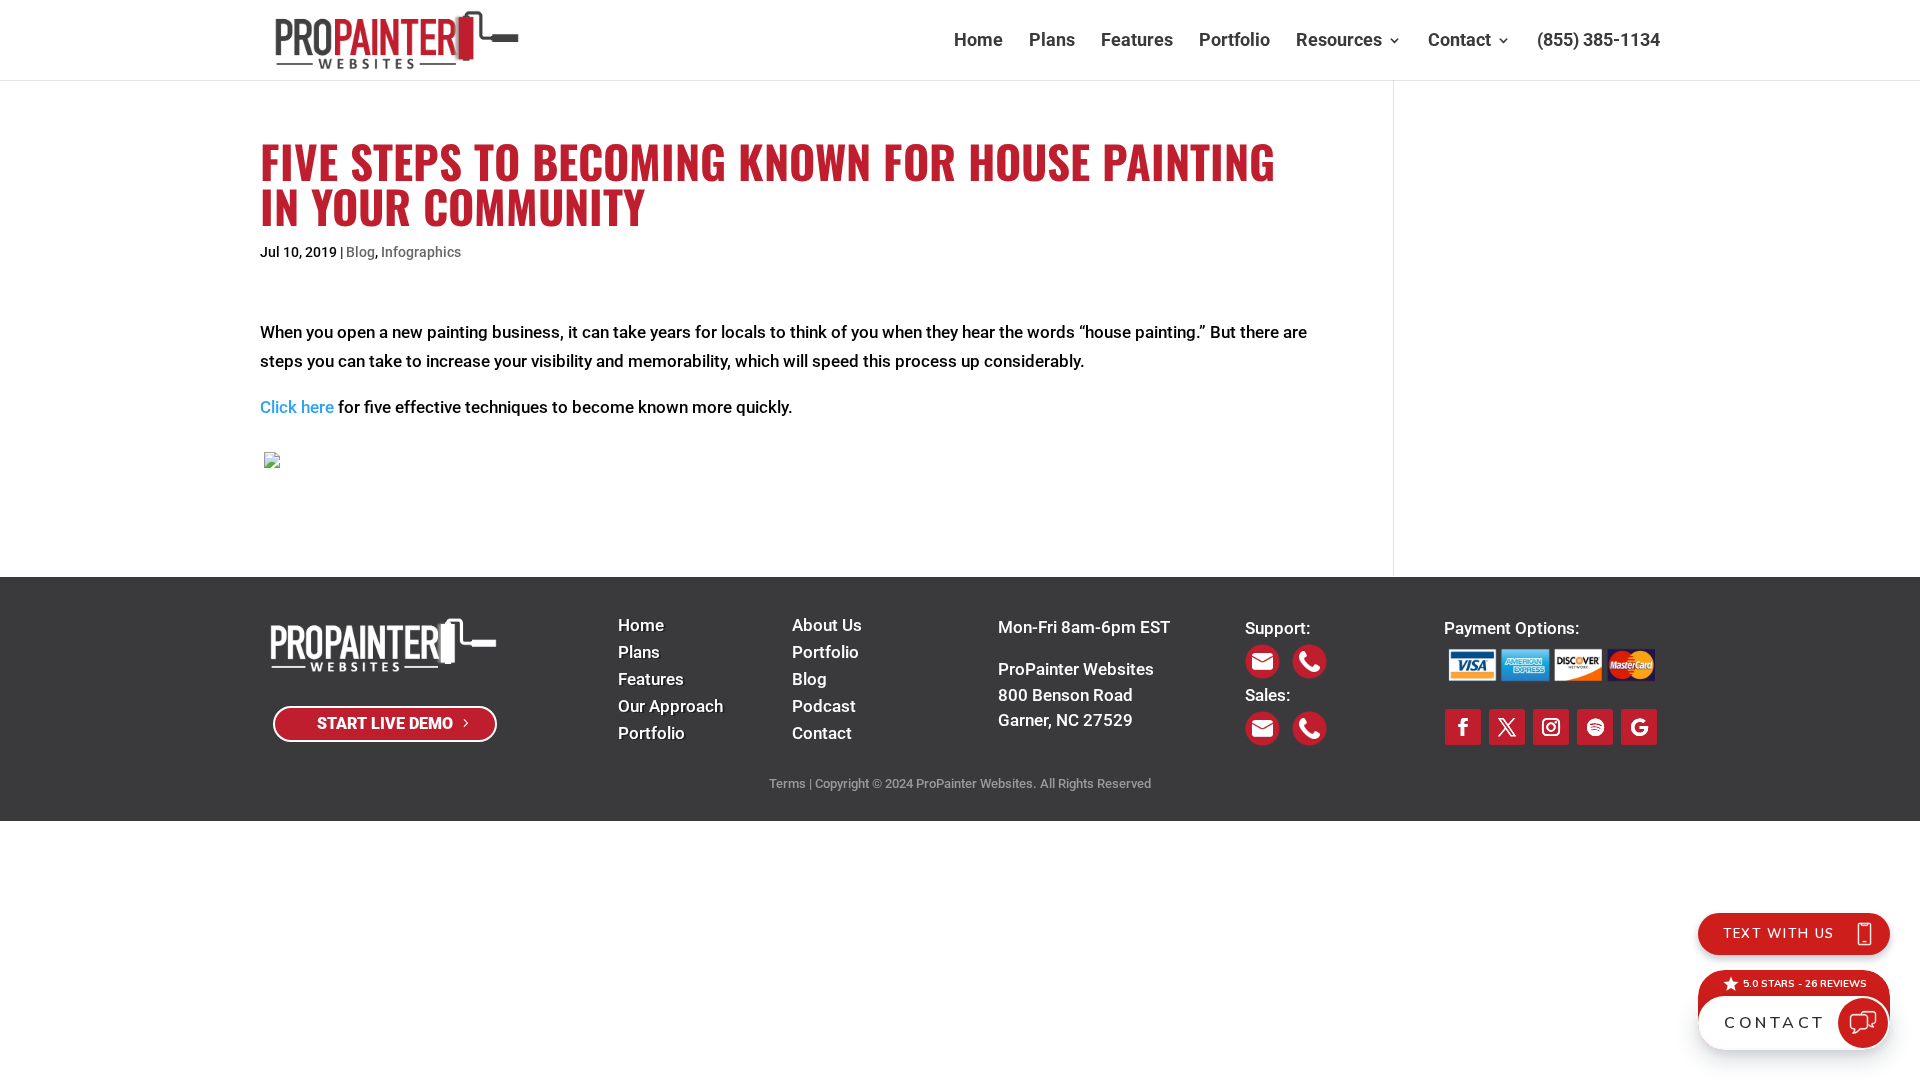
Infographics (421, 252)
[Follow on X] (1507, 727)
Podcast (824, 706)
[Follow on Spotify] (1595, 727)
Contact (1459, 41)
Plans (1052, 41)
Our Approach (670, 706)
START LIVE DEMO (385, 723)
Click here (297, 407)
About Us (827, 625)
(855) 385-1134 (1598, 41)
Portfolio (1234, 41)
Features (1137, 41)
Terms (787, 783)
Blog (360, 252)
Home (978, 41)
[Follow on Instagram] (1551, 727)
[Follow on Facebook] (1463, 727)
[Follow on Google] (1639, 727)
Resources (1339, 41)
